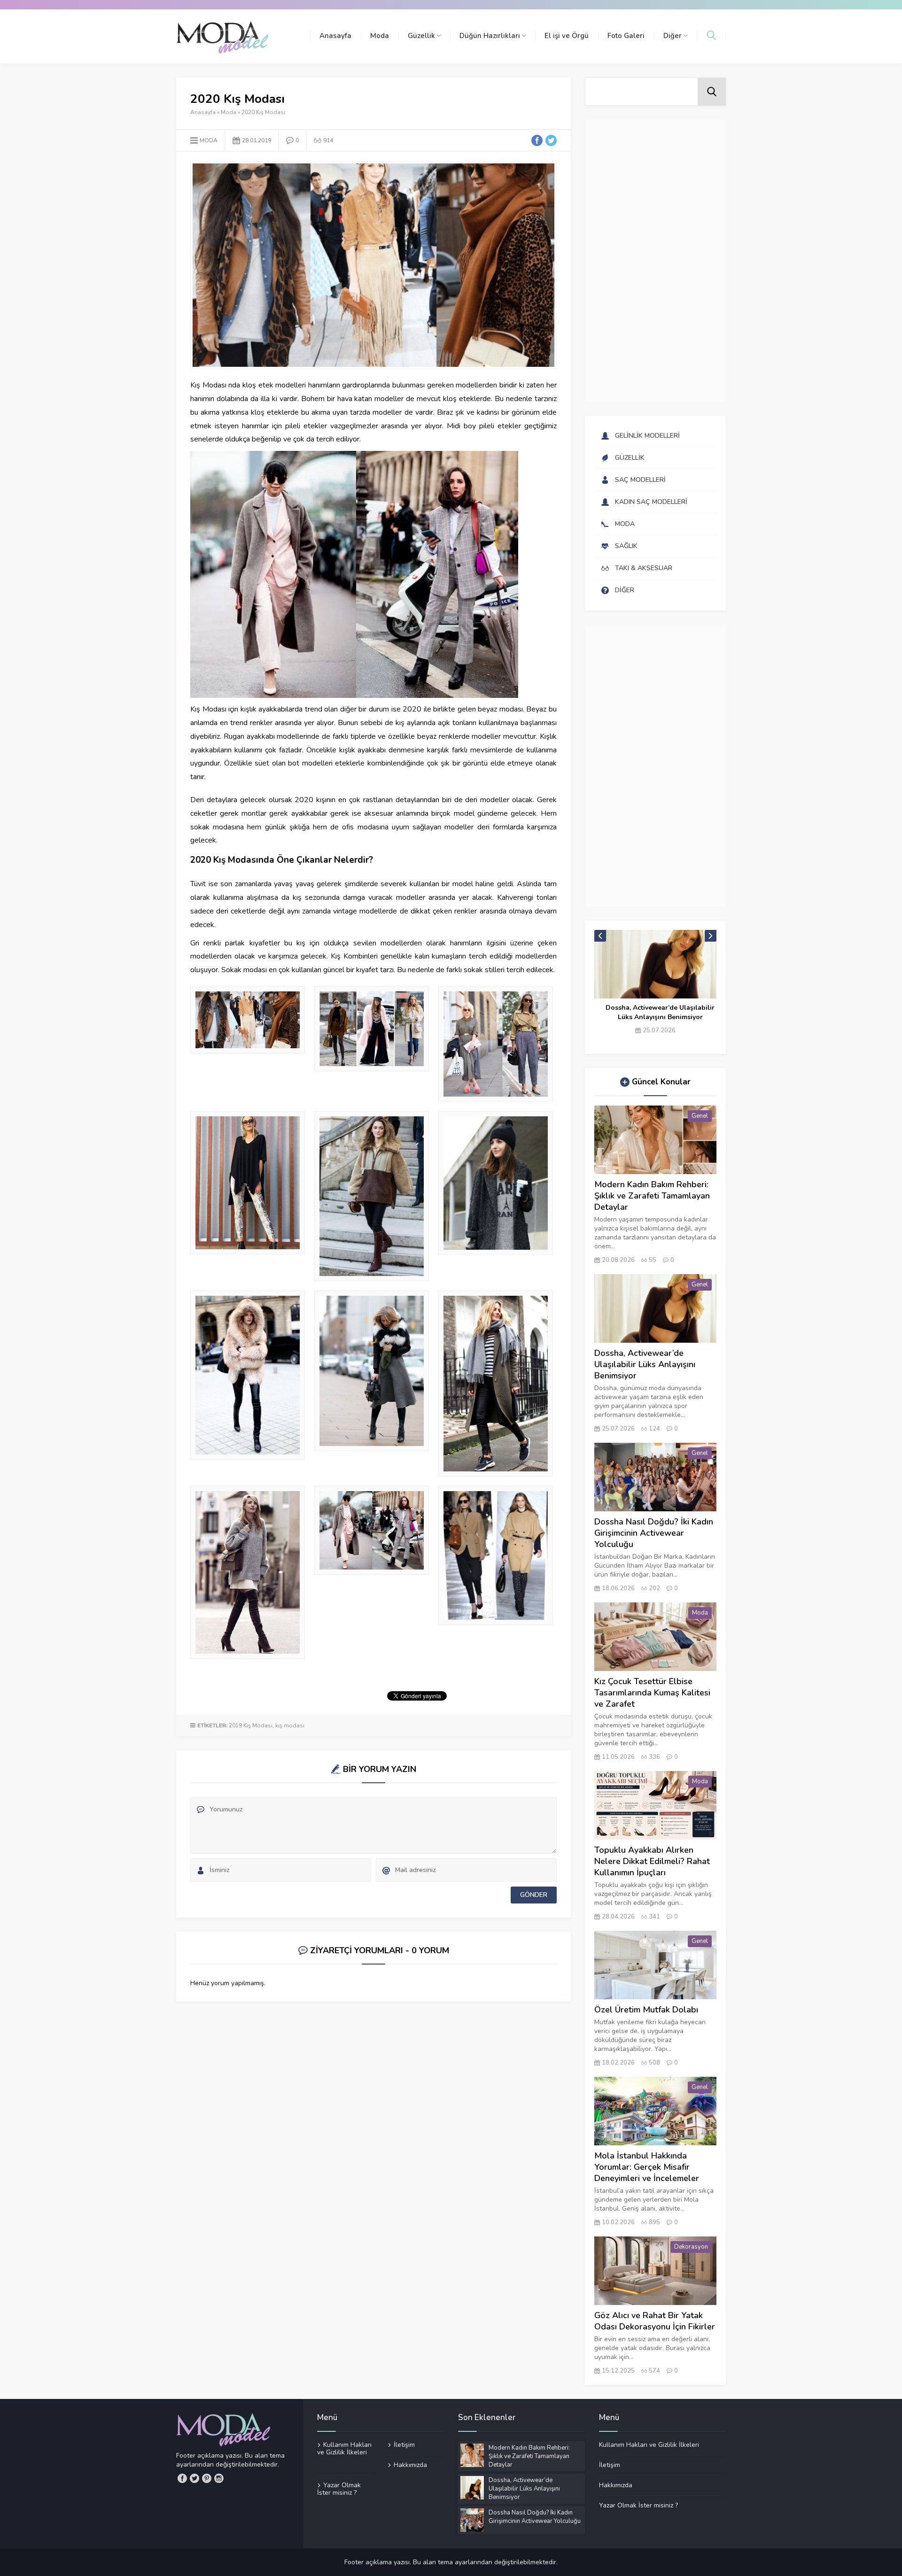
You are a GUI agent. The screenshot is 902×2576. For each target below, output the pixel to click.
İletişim (404, 2445)
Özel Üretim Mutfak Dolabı (646, 2010)
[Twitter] (194, 2478)
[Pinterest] (207, 2478)
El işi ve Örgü (567, 36)
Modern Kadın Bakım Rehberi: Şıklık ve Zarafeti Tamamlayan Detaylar (652, 1196)
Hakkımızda (410, 2465)
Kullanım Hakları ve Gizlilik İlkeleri (344, 2449)
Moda (380, 36)
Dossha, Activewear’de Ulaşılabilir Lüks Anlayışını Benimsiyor (645, 1364)
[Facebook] (182, 2478)
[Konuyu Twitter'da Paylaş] (551, 140)
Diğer (673, 36)
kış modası (290, 1725)
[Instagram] (219, 2478)
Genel (700, 1116)
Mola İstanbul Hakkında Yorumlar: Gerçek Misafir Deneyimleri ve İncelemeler (647, 2167)
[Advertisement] (655, 261)
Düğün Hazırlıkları (490, 36)
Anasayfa (335, 36)
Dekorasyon (691, 2247)
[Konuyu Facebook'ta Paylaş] (537, 140)
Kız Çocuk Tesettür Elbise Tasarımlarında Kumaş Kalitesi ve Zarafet (652, 1693)
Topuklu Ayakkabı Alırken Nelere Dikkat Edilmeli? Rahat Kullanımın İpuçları (652, 1861)
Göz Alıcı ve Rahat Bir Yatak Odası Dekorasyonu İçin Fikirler (655, 2321)
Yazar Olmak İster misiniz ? (339, 2489)
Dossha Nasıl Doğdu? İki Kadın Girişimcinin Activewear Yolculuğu (660, 1012)
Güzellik (421, 36)
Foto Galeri (626, 36)
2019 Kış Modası (251, 1725)
